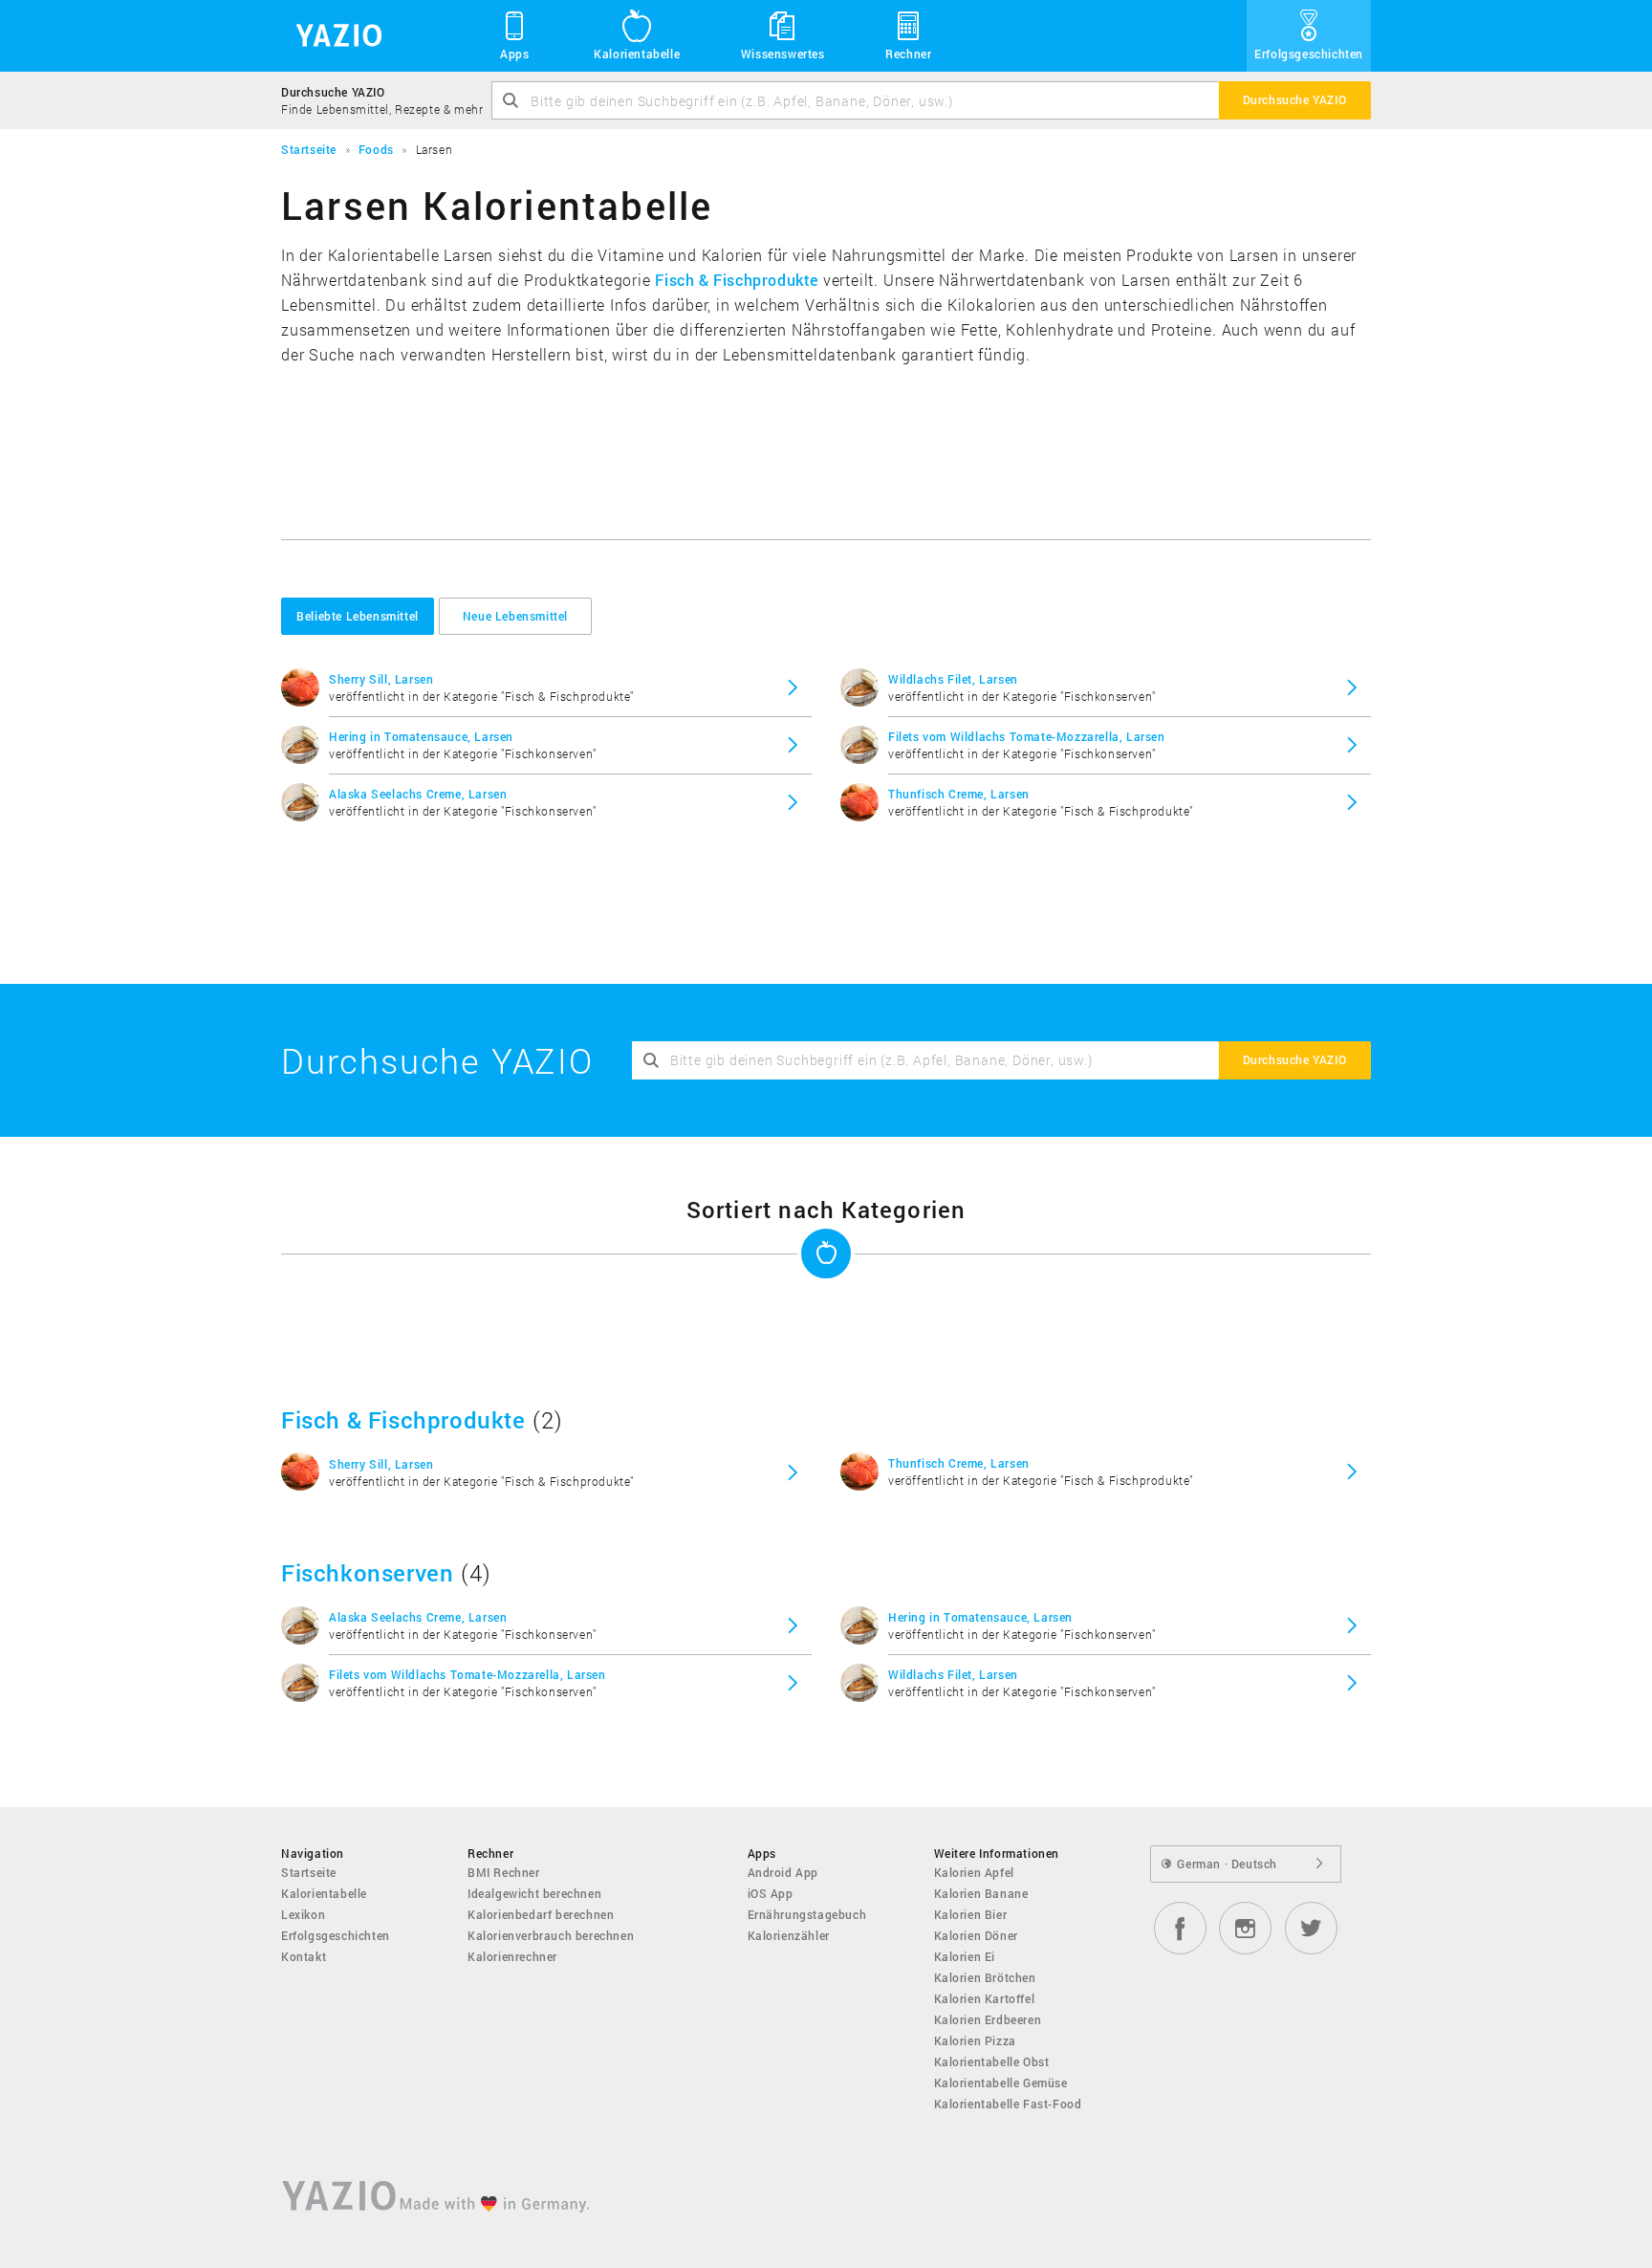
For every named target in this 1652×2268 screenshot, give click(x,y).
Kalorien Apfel (974, 1872)
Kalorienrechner (512, 1956)
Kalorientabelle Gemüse (1001, 2083)
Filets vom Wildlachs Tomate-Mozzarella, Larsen (1027, 736)
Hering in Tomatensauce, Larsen (421, 736)
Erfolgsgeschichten (1309, 54)
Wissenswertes (783, 54)
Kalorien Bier (971, 1914)
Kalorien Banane (981, 1893)
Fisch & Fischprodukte (737, 280)
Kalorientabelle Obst (992, 2061)
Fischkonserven (367, 1573)
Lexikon (303, 1914)
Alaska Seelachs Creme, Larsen (418, 794)
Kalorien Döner (976, 1935)
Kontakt (304, 1956)
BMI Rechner (504, 1872)
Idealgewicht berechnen (534, 1893)
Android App (783, 1872)
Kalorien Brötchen (985, 1977)
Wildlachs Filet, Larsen (953, 679)
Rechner (908, 54)
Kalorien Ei (965, 1956)
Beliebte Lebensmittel (358, 616)
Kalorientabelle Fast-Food (1008, 2104)
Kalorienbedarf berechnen (541, 1914)
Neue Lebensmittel (515, 616)
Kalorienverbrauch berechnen (551, 1935)
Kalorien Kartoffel (985, 1998)
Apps (514, 54)
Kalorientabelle (637, 54)
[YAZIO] (332, 36)
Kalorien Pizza (975, 2040)
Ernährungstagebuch (807, 1914)
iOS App (771, 1893)
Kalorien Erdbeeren (988, 2019)
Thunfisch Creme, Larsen (959, 794)
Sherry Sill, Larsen (381, 679)
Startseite (309, 1872)
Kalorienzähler (789, 1935)
